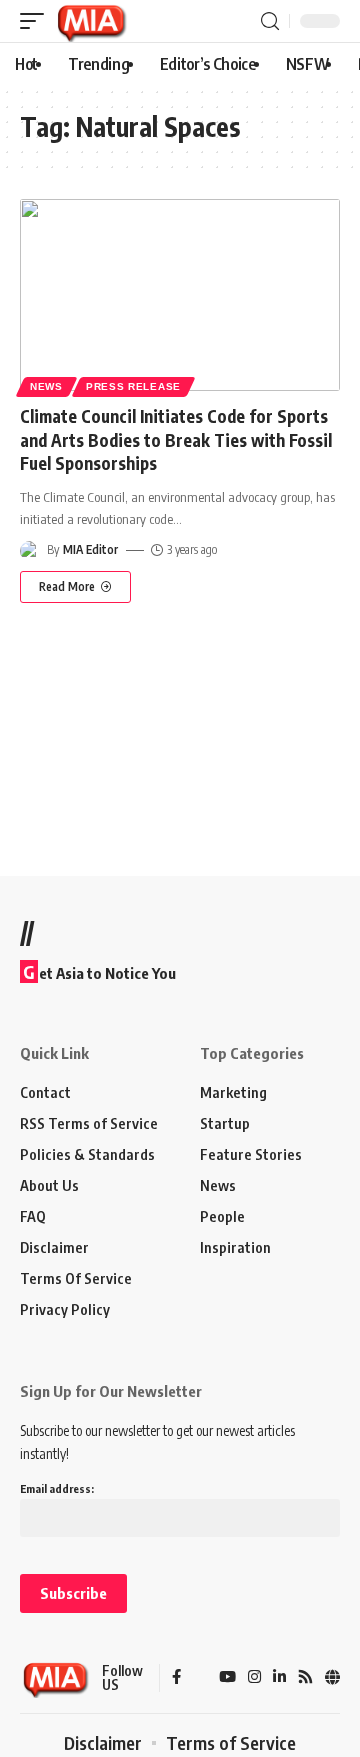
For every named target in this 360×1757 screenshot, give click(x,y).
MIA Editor (90, 549)
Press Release (133, 386)
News (46, 386)
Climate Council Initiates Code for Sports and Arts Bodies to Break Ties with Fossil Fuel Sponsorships (176, 440)
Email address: (57, 1488)
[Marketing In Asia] (91, 21)
